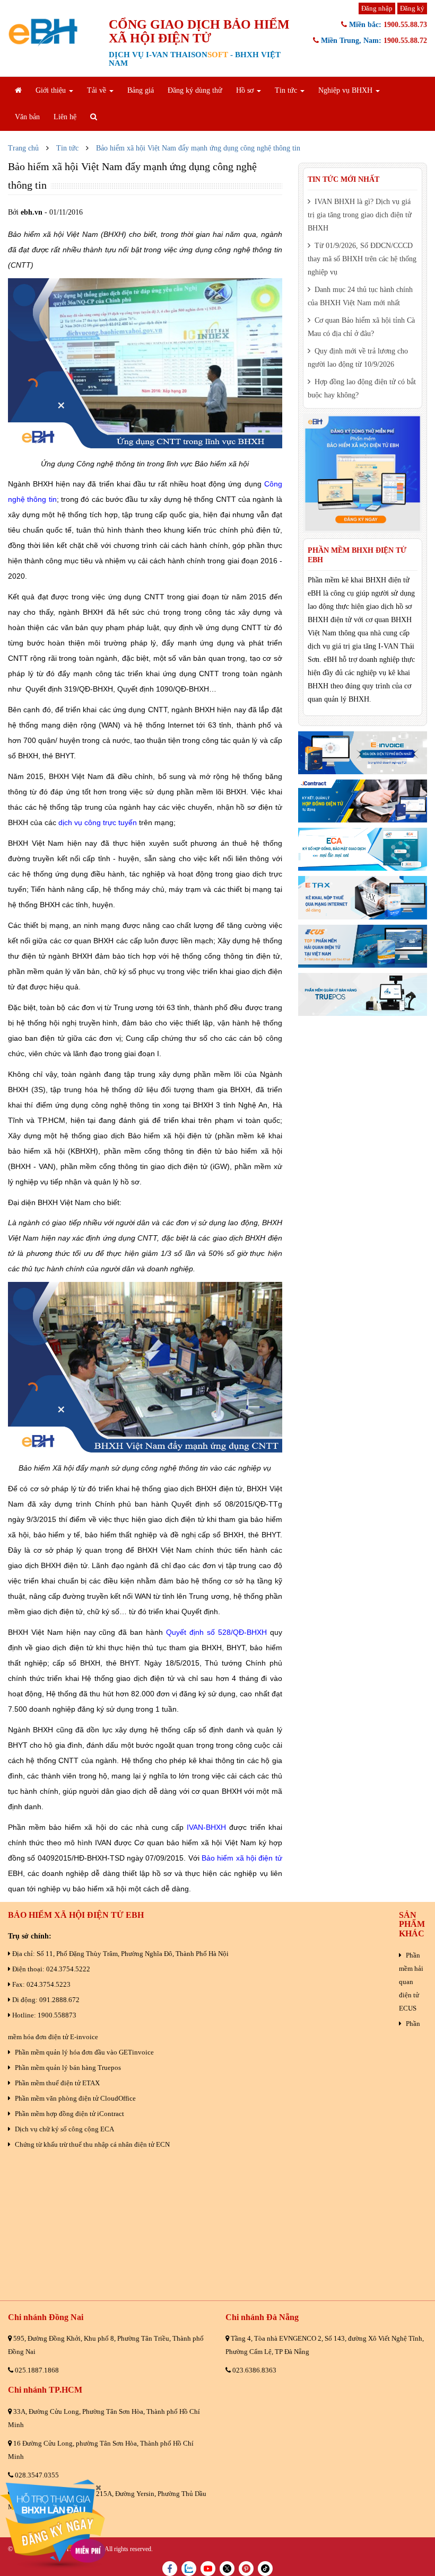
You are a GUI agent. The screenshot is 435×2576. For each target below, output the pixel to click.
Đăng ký (412, 8)
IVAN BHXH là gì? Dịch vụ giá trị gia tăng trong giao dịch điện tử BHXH (360, 215)
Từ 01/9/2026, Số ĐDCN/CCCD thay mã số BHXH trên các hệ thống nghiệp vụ (362, 259)
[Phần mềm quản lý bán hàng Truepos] (363, 994)
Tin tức (67, 148)
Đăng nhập (377, 8)
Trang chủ (23, 148)
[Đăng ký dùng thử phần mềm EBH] (363, 473)
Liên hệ (65, 117)
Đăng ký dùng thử (195, 90)
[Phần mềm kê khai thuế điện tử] (363, 897)
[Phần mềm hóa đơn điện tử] (363, 753)
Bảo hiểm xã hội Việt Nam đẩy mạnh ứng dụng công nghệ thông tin (198, 148)
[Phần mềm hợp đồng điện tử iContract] (363, 801)
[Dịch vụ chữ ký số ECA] (363, 849)
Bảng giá (141, 90)
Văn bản (27, 117)
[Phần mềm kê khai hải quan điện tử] (363, 946)
